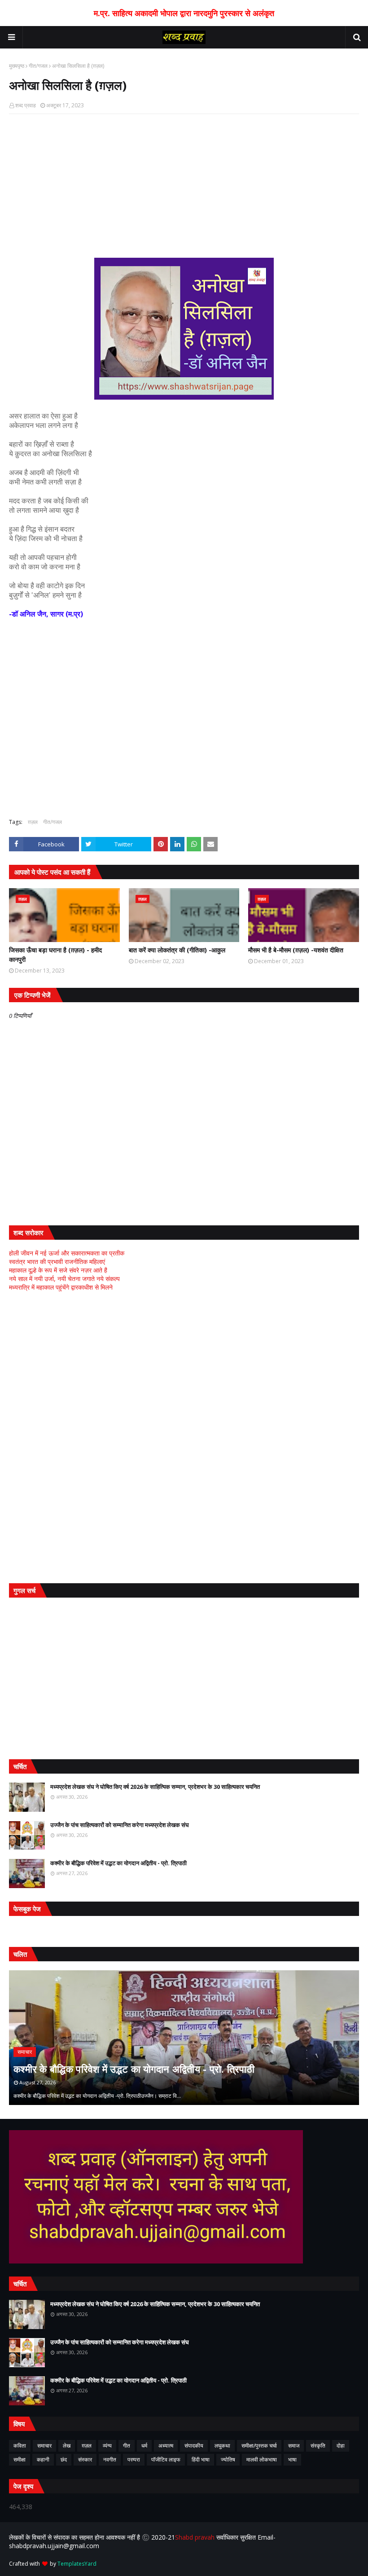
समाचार (44, 2446)
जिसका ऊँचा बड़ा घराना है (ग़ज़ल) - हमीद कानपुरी (55, 955)
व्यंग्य (107, 2446)
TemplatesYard (77, 2564)
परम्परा (134, 2459)
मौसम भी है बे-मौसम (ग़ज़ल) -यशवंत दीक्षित (296, 950)
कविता (20, 2446)
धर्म (144, 2446)
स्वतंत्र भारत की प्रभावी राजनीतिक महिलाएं (57, 1262)
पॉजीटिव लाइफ (166, 2459)
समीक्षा (20, 2459)
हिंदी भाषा (201, 2459)
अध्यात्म (166, 2446)
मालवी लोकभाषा (262, 2459)
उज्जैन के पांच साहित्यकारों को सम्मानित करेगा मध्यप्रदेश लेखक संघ (120, 1825)
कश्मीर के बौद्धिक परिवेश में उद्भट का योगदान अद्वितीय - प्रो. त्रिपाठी (118, 1863)
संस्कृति (318, 2446)
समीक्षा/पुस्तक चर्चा (259, 2446)
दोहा (341, 2446)
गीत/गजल (38, 66)
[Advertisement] (184, 186)
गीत (127, 2446)
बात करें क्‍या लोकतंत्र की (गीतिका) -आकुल (177, 950)
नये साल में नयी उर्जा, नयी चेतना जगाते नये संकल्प (64, 1279)
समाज (294, 2446)
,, (184, 2038)
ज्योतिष (228, 2459)
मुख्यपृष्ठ (17, 66)
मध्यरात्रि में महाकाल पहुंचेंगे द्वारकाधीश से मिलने (61, 1287)
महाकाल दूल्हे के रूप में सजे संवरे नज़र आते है (58, 1270)
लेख (67, 2446)
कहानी (43, 2459)
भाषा (292, 2459)
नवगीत (110, 2459)
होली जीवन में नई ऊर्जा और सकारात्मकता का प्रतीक (67, 1253)
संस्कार (85, 2459)
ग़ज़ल (33, 822)
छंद (64, 2459)
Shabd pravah (196, 2537)
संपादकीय (194, 2446)
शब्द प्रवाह (26, 105)
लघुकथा (222, 2446)
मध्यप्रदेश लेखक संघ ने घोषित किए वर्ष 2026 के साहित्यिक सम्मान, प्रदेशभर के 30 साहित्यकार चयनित (155, 1787)
